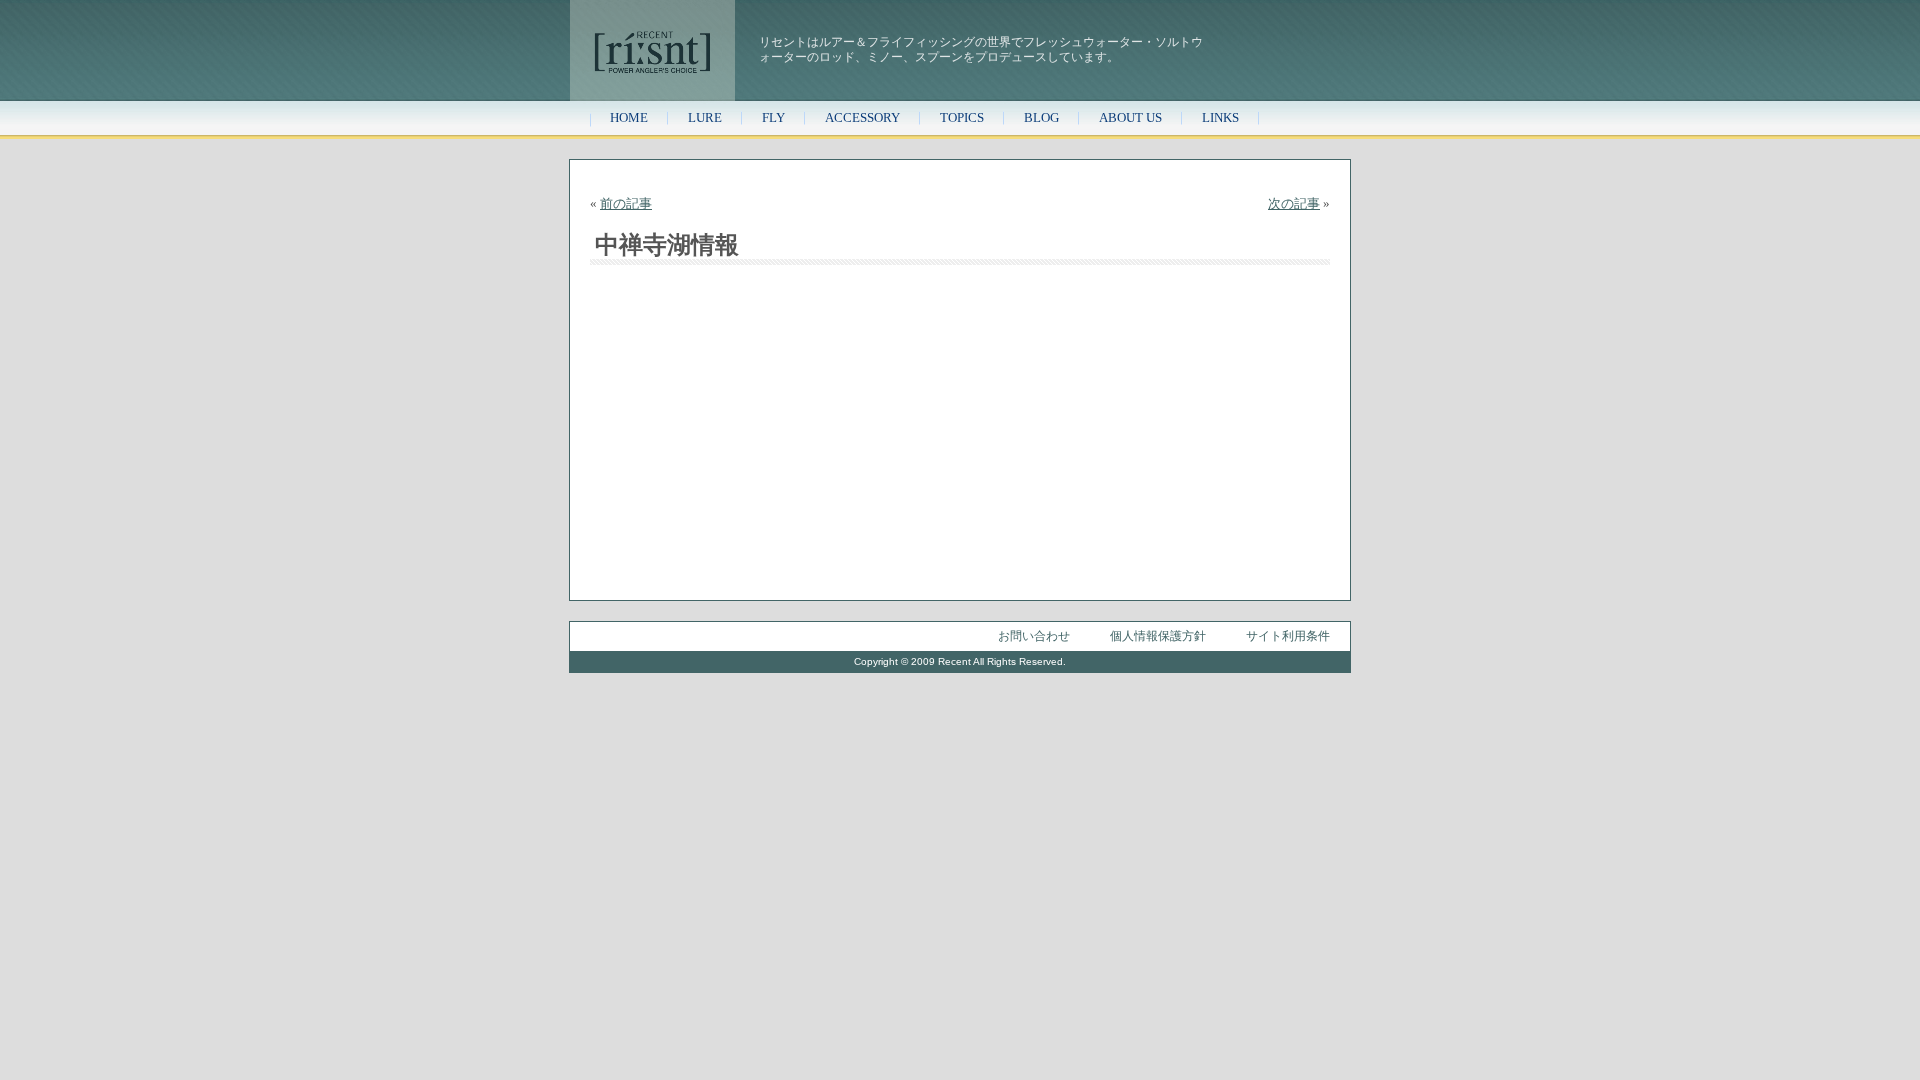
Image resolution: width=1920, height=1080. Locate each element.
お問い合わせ (1034, 636)
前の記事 (626, 204)
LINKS (1220, 118)
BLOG (1041, 118)
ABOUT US (1130, 118)
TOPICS (962, 118)
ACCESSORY (862, 118)
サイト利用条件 (1288, 636)
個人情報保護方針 (1158, 636)
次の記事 (1294, 204)
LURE (705, 118)
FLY (773, 118)
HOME (629, 118)
